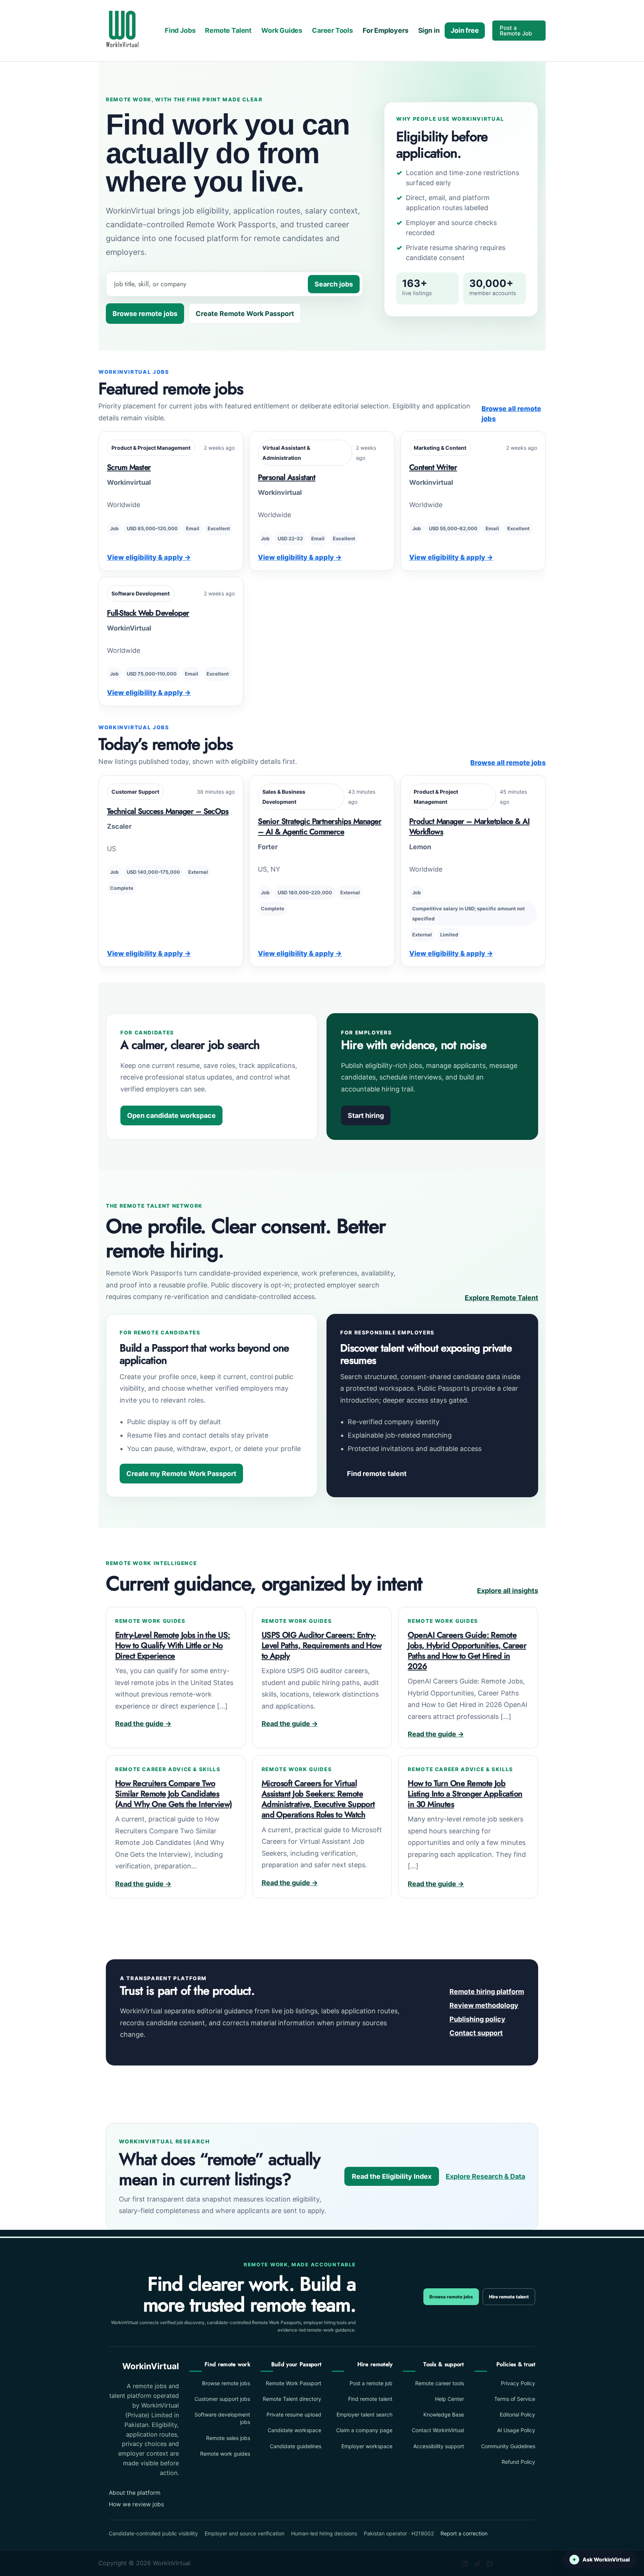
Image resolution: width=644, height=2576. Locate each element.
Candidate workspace (294, 2430)
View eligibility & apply (149, 557)
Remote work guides (225, 2454)
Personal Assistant (287, 477)
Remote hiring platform (487, 1992)
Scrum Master (129, 467)
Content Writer (433, 467)
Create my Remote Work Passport (181, 1474)
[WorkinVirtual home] (122, 30)
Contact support (476, 2033)
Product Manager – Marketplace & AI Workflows (469, 826)
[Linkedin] (465, 2564)
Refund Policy (518, 2462)
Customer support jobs (222, 2399)
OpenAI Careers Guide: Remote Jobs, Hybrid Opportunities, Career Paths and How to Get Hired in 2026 (467, 1651)
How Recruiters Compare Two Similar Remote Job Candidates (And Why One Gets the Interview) (174, 1794)
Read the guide (143, 1724)
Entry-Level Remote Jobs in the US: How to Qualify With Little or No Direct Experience (173, 1645)
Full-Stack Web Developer (148, 613)
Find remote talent (377, 1474)
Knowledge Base (443, 2414)
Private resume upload (294, 2414)
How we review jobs (136, 2504)
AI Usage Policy (516, 2430)
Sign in (429, 30)
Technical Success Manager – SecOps (168, 811)
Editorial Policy (517, 2414)
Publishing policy (477, 2019)
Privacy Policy (518, 2383)
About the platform (135, 2493)
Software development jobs (222, 2418)
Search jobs (334, 284)
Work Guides (282, 30)
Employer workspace (367, 2446)
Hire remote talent (509, 2297)
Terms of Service (515, 2399)
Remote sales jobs (228, 2438)
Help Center (449, 2399)
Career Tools (332, 30)
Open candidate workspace (171, 1115)
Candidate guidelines (296, 2446)
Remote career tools (439, 2383)
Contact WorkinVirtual (438, 2430)
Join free (465, 30)
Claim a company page (364, 2430)
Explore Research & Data (485, 2176)
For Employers (386, 30)
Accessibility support (438, 2446)
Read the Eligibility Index (392, 2176)
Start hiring (366, 1115)
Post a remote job (371, 2383)
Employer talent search (364, 2414)
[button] (519, 31)
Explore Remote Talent (501, 1298)
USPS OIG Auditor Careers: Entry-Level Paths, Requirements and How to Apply (322, 1645)
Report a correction (464, 2533)
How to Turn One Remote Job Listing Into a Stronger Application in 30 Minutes (465, 1794)
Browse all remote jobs (511, 414)
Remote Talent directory (292, 2399)
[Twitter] (477, 2564)
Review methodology (484, 2005)
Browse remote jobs (145, 314)
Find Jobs (180, 30)
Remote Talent (228, 30)
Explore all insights (508, 1591)
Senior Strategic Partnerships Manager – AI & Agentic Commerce (320, 826)
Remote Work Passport (293, 2383)
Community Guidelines (508, 2446)
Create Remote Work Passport (245, 314)
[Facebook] (490, 2564)
